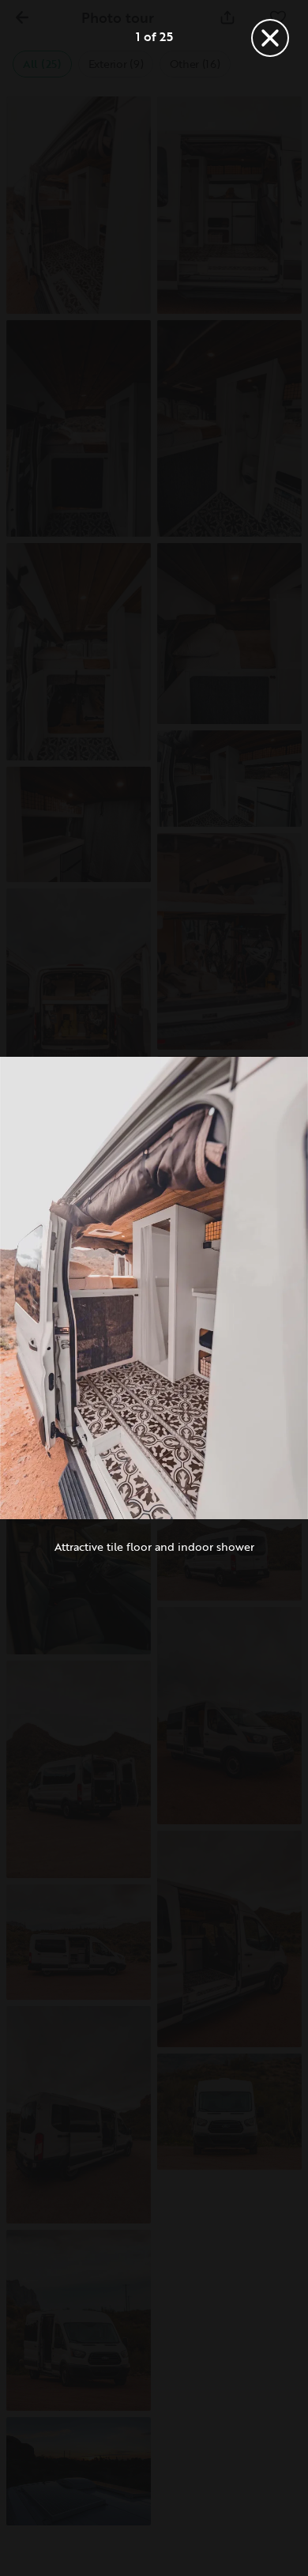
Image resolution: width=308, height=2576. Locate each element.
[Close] (270, 38)
